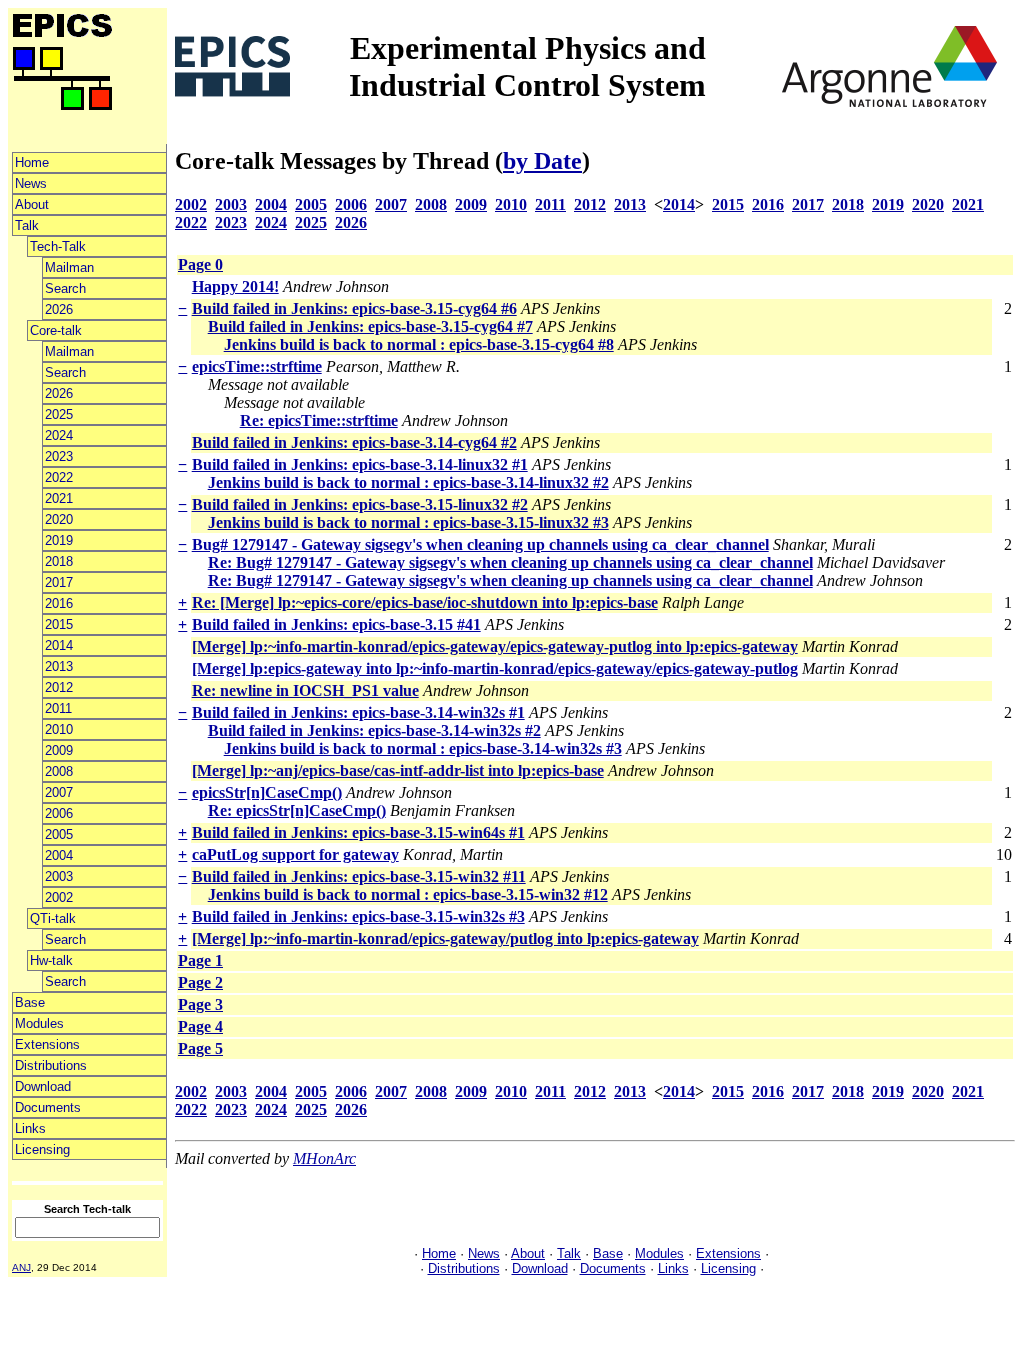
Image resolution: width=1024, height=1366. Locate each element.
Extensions (47, 1044)
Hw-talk (51, 960)
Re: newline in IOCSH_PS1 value (305, 690)
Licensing (42, 1149)
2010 (59, 729)
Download (43, 1086)
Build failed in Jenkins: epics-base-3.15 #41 (336, 624)
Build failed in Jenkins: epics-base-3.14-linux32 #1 (360, 464)
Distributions (51, 1065)
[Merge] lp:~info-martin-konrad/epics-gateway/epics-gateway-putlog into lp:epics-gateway (495, 646)
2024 (59, 435)
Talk (27, 225)
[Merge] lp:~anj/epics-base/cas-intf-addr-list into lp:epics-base (398, 770)
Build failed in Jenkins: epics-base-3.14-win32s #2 (374, 730)
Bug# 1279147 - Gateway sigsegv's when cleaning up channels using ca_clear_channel (480, 544)
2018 (59, 561)
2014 (59, 645)
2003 (59, 876)
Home (32, 162)
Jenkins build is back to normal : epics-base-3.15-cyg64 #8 (419, 344)
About (32, 204)
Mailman (69, 267)
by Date (542, 161)
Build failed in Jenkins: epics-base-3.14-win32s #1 (358, 712)
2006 (59, 813)
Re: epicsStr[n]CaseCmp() (297, 810)
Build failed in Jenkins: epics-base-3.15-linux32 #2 (360, 504)
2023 (59, 456)
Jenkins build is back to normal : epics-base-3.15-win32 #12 (408, 894)
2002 (59, 897)
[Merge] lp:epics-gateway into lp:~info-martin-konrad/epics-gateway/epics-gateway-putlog (495, 668)
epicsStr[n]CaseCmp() (267, 792)
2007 (59, 792)
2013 (59, 666)
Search (65, 288)
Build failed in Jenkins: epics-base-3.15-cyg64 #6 (354, 308)
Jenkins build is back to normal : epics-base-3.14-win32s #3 (423, 748)
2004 (59, 855)
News (31, 183)
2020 (59, 519)
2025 (59, 414)
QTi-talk (53, 918)
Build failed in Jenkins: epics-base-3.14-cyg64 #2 (354, 442)
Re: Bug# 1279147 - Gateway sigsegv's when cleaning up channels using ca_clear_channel (510, 562)
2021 (59, 498)
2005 (59, 834)
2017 (59, 582)
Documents (48, 1107)
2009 (59, 750)
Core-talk (56, 330)
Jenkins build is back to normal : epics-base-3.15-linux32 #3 (408, 522)
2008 (59, 771)
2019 (59, 540)
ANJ (21, 1267)
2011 (58, 708)
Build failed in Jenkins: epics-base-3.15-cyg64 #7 (370, 326)
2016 (59, 603)
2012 (59, 687)
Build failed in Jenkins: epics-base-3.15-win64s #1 (358, 832)
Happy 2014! (235, 286)
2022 (59, 477)
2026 (59, 309)
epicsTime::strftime (257, 366)
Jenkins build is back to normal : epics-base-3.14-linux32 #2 (408, 482)
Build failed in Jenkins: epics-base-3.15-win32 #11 (359, 876)
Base (30, 1002)
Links (30, 1128)
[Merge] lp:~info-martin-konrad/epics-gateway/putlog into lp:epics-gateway (445, 938)
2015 (59, 624)
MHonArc (324, 1158)
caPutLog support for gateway (295, 854)
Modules (39, 1023)
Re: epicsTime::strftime (319, 420)
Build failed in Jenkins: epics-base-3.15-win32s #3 (358, 916)
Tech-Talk (58, 246)
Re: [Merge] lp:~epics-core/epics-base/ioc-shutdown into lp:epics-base (425, 602)
